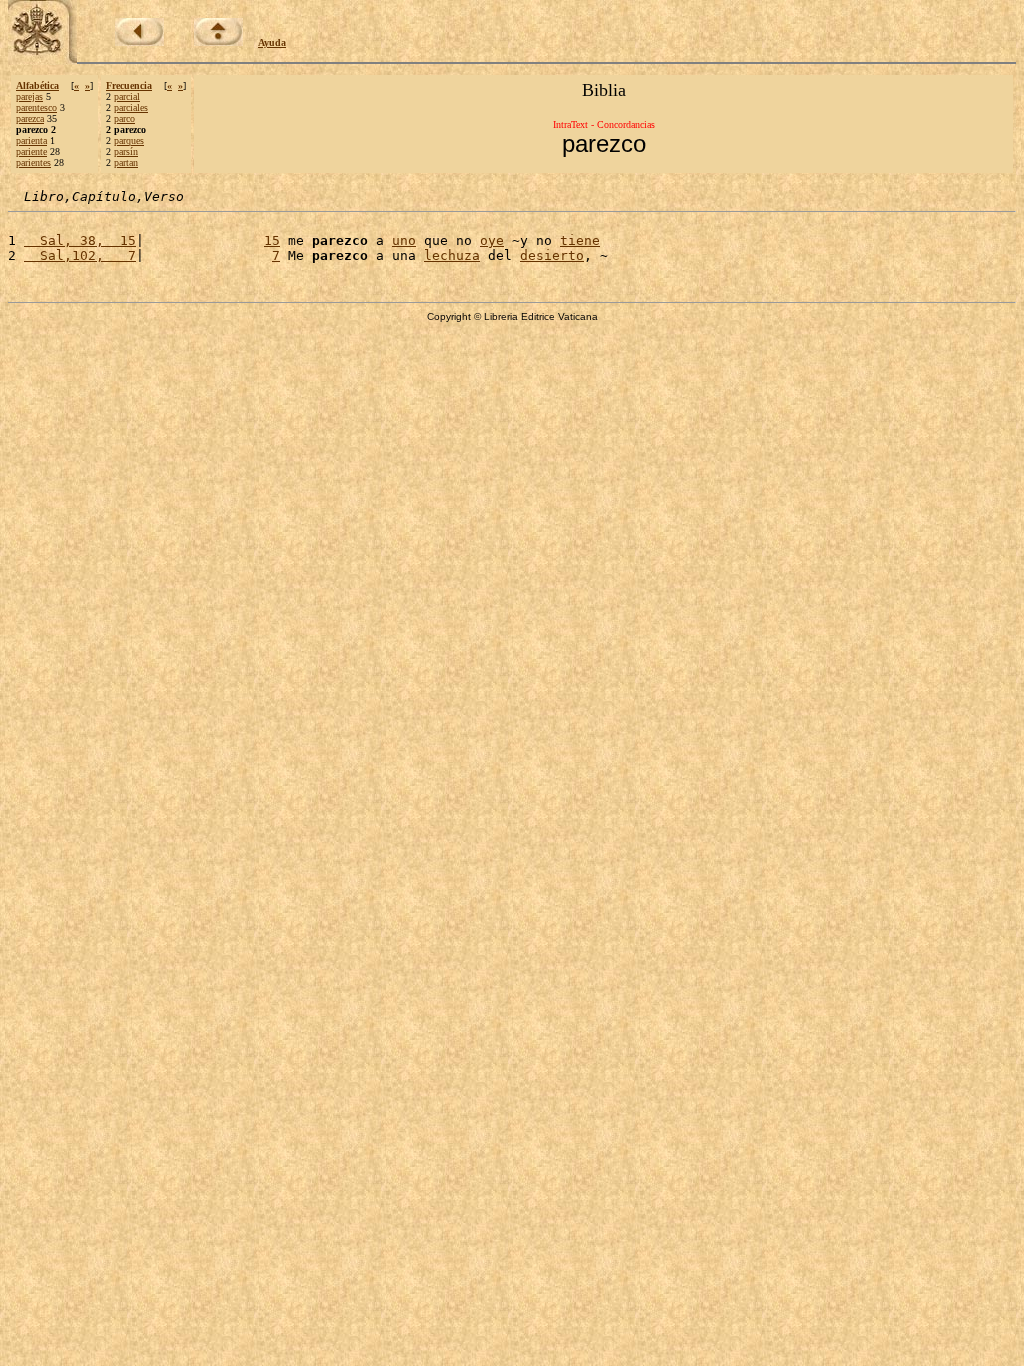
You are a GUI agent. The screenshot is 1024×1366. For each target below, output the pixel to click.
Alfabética (37, 85)
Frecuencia (129, 85)
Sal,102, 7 (80, 255)
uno (404, 240)
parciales (131, 107)
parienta (31, 140)
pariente (31, 151)
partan (126, 162)
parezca (30, 118)
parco (124, 118)
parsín (126, 151)
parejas (29, 96)
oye (492, 240)
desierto (552, 255)
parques (129, 140)
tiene (580, 240)
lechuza (452, 255)
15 (272, 240)
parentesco (36, 107)
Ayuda (272, 42)
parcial (127, 96)
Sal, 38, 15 (80, 240)
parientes (33, 162)
